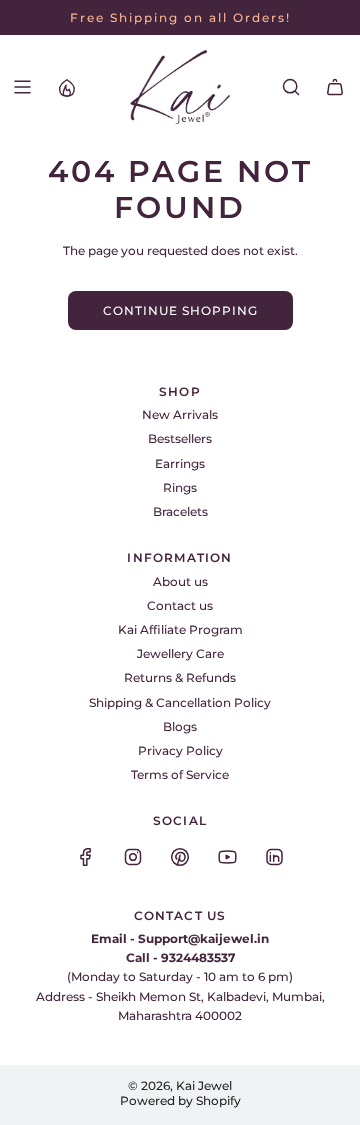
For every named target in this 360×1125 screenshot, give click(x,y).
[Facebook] (86, 857)
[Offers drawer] (66, 87)
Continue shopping (180, 310)
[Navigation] (22, 87)
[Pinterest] (180, 857)
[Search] (291, 87)
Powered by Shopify (180, 1100)
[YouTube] (227, 857)
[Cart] (335, 87)
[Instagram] (133, 857)
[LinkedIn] (274, 857)
